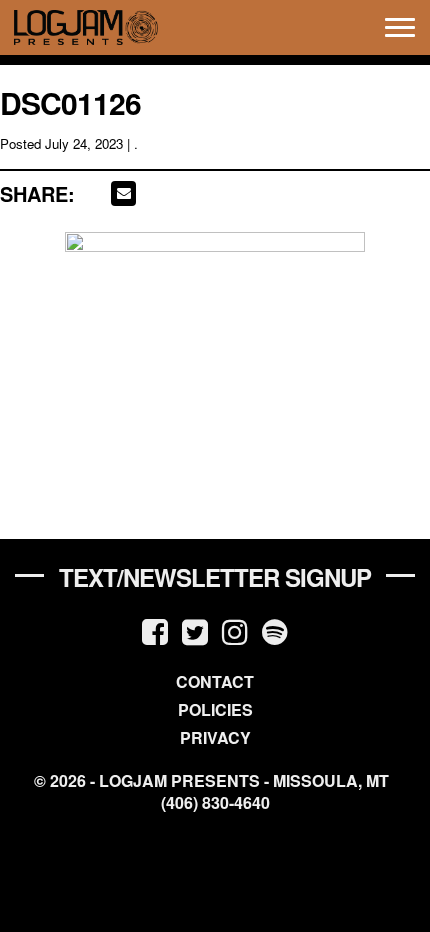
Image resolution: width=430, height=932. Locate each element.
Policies (215, 709)
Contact (215, 681)
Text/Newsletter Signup (215, 577)
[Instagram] (235, 630)
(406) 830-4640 (215, 803)
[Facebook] (155, 630)
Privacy (215, 737)
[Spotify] (275, 630)
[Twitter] (195, 630)
